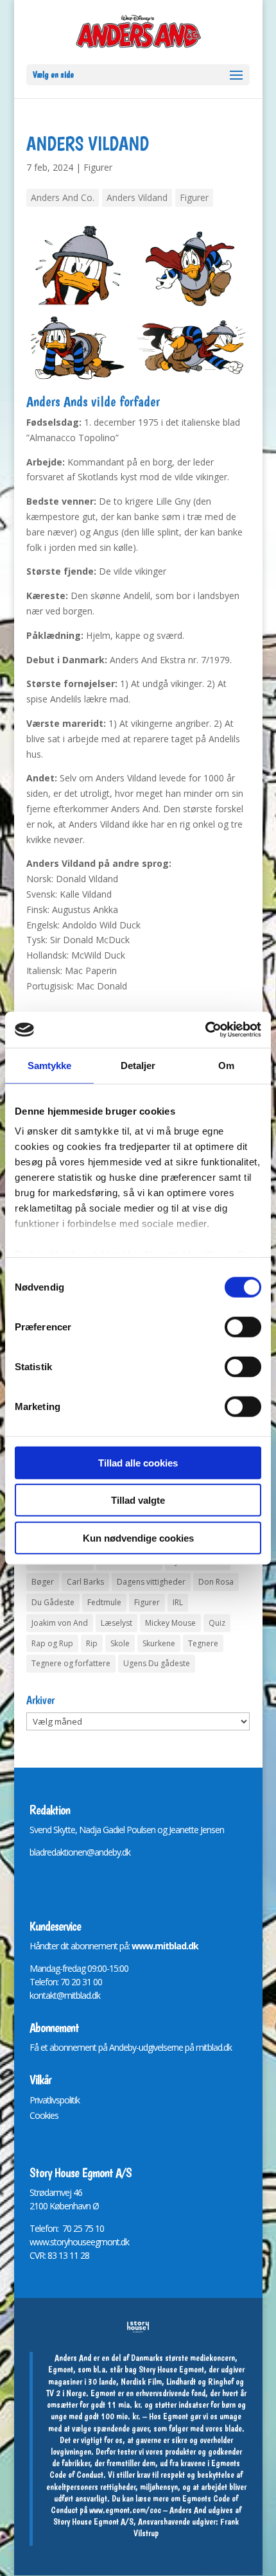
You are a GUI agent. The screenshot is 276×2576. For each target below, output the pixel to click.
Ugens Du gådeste (157, 1663)
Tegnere (203, 1643)
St (33, 2192)
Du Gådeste (53, 1602)
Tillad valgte (138, 1500)
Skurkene (159, 1643)
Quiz (217, 1623)
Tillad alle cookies (138, 1462)
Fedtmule (104, 1602)
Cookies (44, 2115)
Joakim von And (60, 1623)
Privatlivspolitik (55, 2100)
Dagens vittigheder (151, 1582)
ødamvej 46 (61, 2192)
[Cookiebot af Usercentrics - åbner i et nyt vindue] (205, 1030)
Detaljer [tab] (138, 1065)
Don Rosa (216, 1582)
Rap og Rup (52, 1643)
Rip (92, 1643)
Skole (120, 1643)
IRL (178, 1602)
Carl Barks (85, 1582)
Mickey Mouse (170, 1623)
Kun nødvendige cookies (138, 1537)
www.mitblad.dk (165, 1946)
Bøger (43, 1582)
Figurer (98, 167)
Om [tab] (226, 1065)
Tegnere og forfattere (71, 1663)
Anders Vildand (137, 197)
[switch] (243, 1327)
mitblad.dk (214, 2047)
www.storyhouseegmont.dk (79, 2242)
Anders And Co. (63, 197)
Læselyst (116, 1623)
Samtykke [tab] (50, 1065)
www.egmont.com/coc (125, 2510)
